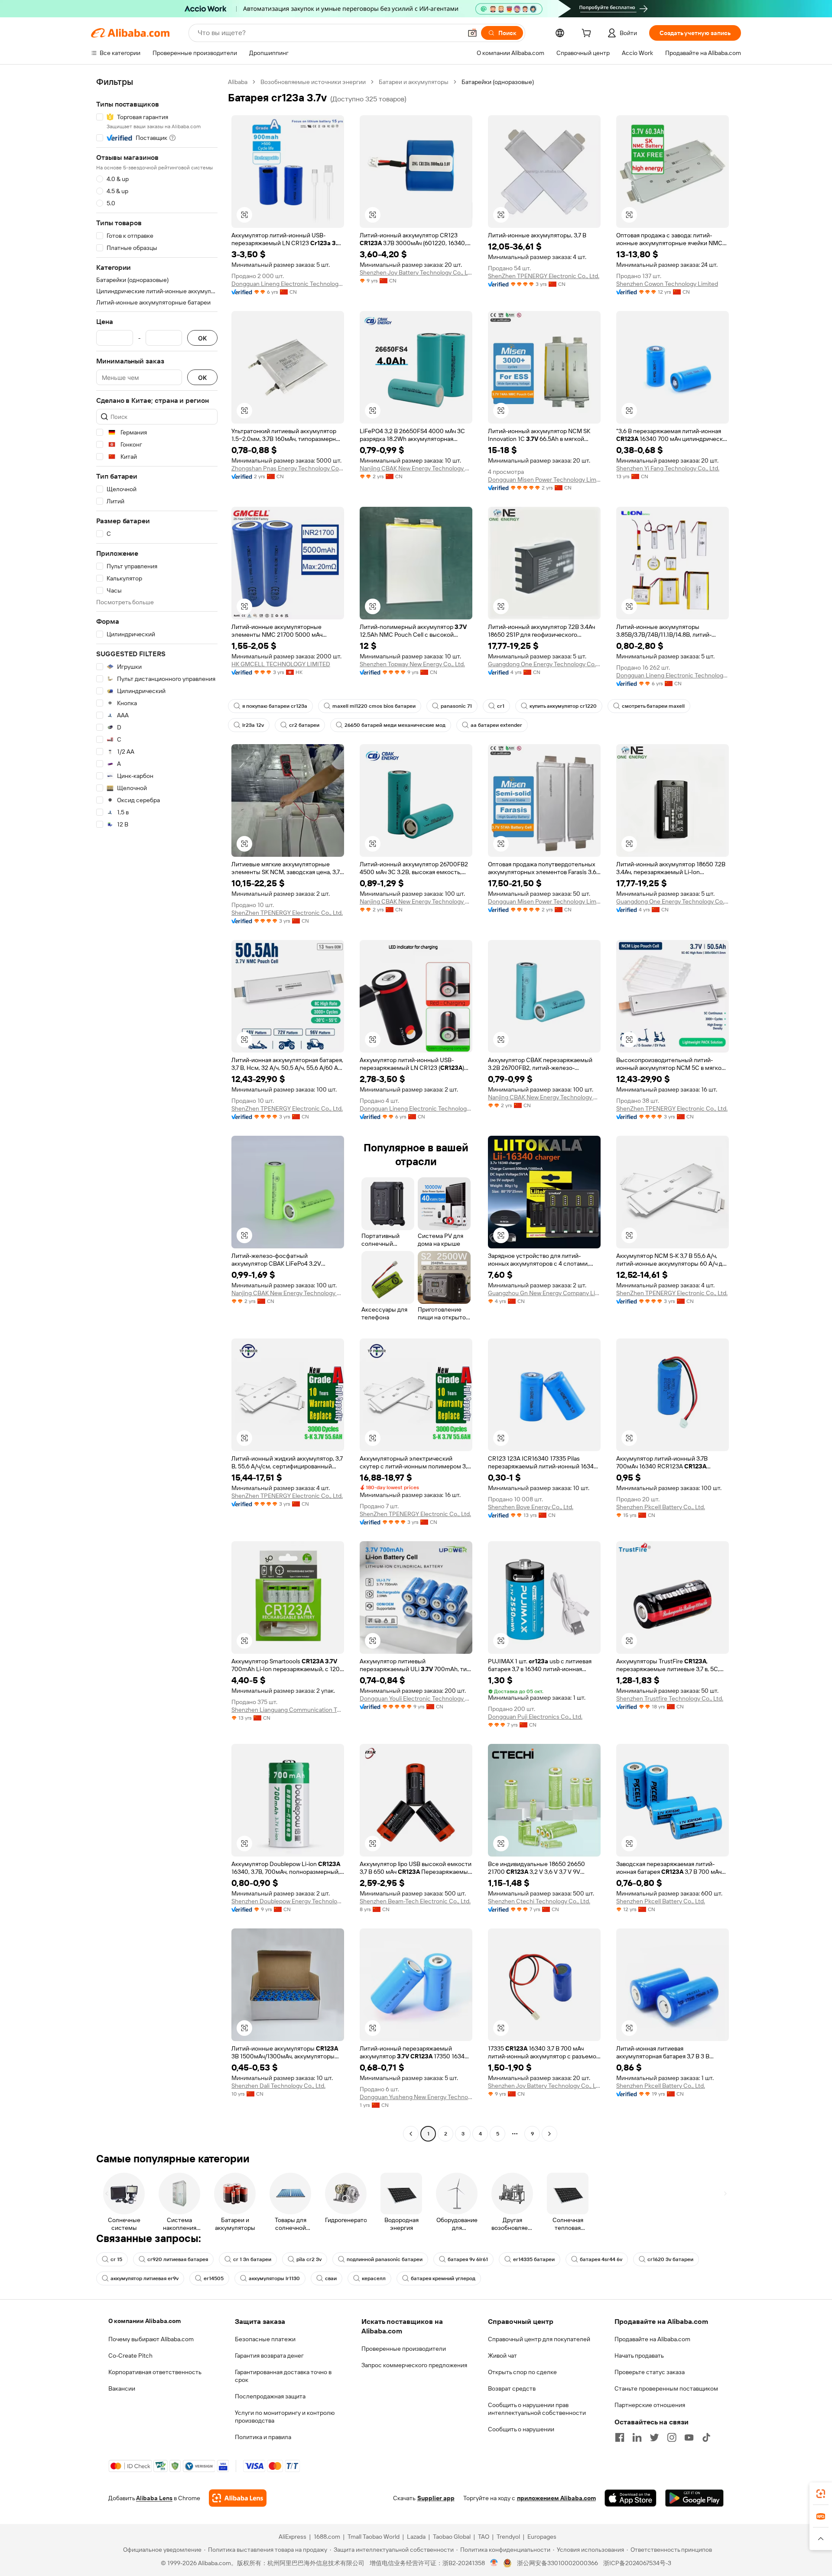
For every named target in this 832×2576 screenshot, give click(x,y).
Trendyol (508, 2537)
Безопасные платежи (265, 2339)
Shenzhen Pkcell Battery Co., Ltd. (661, 1507)
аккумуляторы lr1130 (274, 2278)
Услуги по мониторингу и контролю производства (285, 2417)
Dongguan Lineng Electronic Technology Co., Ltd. (288, 284)
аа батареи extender (496, 725)
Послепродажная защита (270, 2396)
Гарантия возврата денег (269, 2356)
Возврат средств (512, 2388)
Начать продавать (639, 2356)
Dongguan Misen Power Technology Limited (544, 480)
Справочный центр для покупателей (539, 2339)
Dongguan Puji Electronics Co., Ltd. (535, 1717)
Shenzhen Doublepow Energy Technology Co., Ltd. (288, 1901)
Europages (542, 2537)
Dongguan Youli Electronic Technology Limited (416, 1698)
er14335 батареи (534, 2259)
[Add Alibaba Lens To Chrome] (238, 2498)
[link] (821, 2494)
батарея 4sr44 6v (601, 2259)
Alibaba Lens (154, 2498)
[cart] (588, 34)
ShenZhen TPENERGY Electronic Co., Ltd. (544, 276)
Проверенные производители (404, 2349)
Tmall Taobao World (374, 2537)
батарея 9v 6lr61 (468, 2259)
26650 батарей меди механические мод (395, 725)
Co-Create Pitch (130, 2356)
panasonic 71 (456, 706)
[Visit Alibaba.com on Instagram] (672, 2437)
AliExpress (292, 2537)
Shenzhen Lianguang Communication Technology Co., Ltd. (288, 1710)
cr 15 (116, 2259)
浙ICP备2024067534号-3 (637, 2563)
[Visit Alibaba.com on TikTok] (706, 2437)
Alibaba (238, 82)
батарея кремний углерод (443, 2278)
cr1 (501, 706)
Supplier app (436, 2498)
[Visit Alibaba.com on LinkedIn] (637, 2437)
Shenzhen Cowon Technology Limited (667, 284)
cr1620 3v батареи (670, 2259)
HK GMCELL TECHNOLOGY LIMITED (281, 664)
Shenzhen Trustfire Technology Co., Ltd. (670, 1698)
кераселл (374, 2278)
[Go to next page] (549, 2134)
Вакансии (122, 2388)
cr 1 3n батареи (252, 2259)
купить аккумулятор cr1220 (563, 706)
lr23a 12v (253, 725)
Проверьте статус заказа (650, 2372)
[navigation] (157, 1109)
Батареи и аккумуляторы (414, 82)
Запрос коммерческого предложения (414, 2365)
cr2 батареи (304, 725)
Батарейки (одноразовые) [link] (498, 82)
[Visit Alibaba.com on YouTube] (689, 2437)
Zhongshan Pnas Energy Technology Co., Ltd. (288, 468)
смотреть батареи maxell (653, 706)
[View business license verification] (494, 2563)
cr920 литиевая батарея (178, 2259)
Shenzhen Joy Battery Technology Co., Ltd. (416, 272)
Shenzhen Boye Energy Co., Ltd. (531, 1507)
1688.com (327, 2537)
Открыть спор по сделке (522, 2372)
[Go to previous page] (411, 2134)
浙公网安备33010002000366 (557, 2563)
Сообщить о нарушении (521, 2429)
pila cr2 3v (309, 2259)
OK (202, 338)
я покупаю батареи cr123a (275, 706)
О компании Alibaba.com (145, 2321)
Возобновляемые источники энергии (313, 82)
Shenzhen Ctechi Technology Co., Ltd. (539, 1901)
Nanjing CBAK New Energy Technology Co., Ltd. (416, 468)
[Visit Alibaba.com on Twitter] (654, 2437)
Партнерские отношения (650, 2405)
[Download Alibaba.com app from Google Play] (694, 2498)
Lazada (416, 2537)
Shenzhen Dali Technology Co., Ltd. (278, 2086)
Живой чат (502, 2356)
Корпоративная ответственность (155, 2372)
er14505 (214, 2278)
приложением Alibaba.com (556, 2498)
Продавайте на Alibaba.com (652, 2339)
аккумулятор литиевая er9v (145, 2278)
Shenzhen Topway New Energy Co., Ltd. (412, 664)
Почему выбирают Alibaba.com (151, 2339)
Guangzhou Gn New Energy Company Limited (544, 1293)
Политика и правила (263, 2437)
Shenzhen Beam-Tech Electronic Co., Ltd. (415, 1901)
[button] (472, 33)
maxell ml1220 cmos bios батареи (374, 706)
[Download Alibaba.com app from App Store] (630, 2498)
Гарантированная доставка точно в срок (283, 2376)
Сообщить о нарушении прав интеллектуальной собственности (537, 2409)
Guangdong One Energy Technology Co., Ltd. (544, 664)
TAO (484, 2537)
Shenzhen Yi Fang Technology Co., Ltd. (668, 468)
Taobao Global (452, 2537)
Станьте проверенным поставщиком (666, 2388)
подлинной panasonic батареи (385, 2259)
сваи (331, 2278)
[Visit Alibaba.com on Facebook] (620, 2437)
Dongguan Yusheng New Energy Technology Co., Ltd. (416, 2097)
